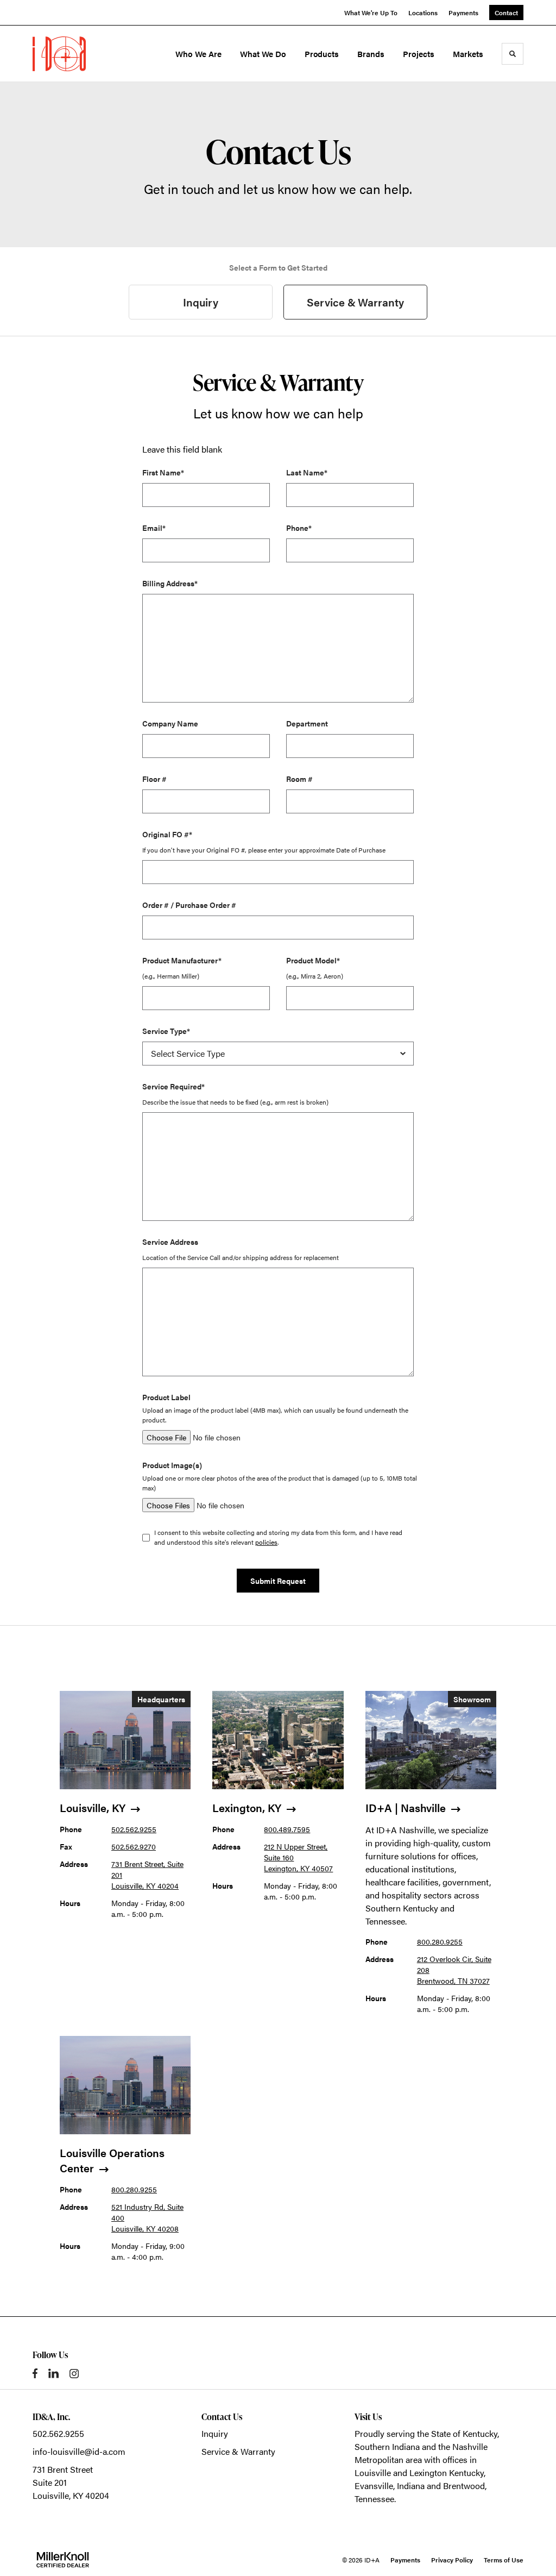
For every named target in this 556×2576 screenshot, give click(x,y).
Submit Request (278, 1581)
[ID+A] (80, 54)
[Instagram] (74, 2374)
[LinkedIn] (53, 2373)
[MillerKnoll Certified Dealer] (63, 2560)
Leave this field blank (182, 449)
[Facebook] (35, 2373)
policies (266, 1542)
